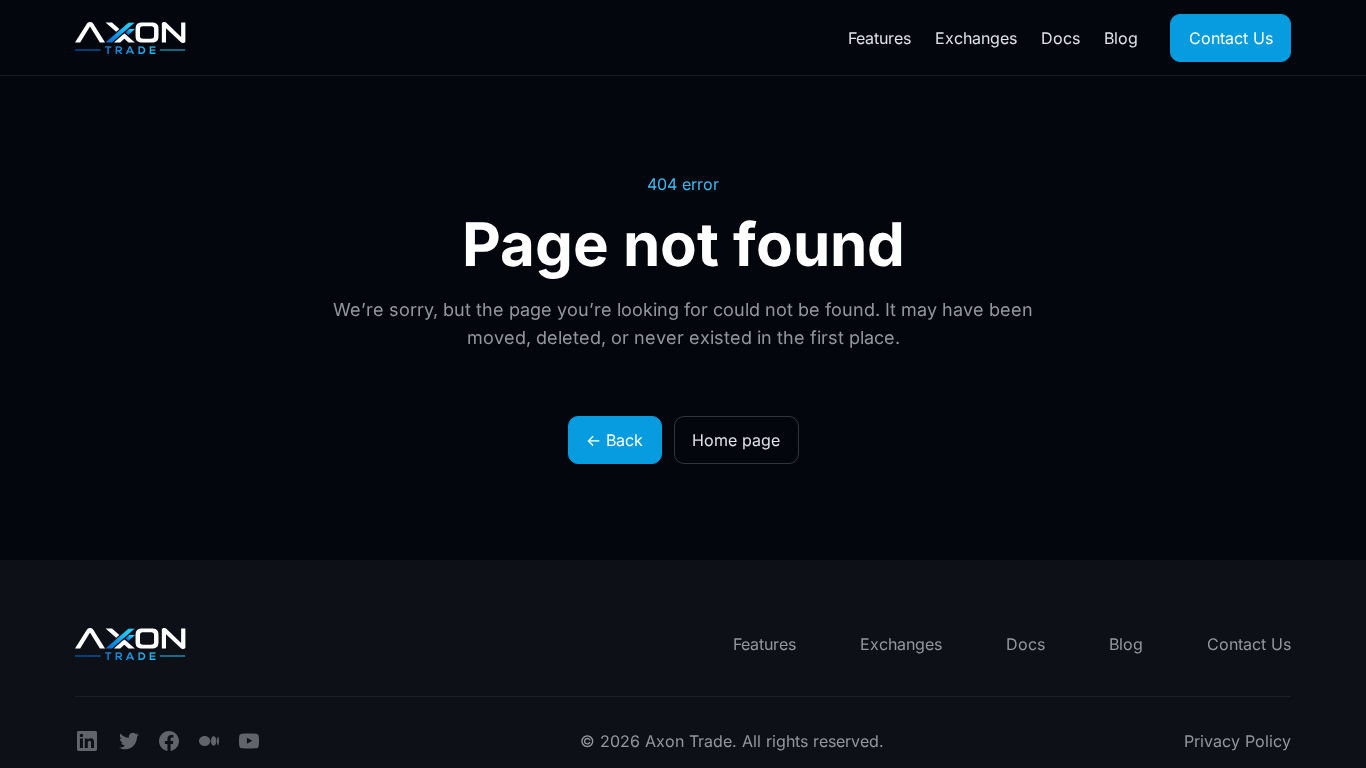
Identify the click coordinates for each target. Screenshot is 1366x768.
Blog (1121, 38)
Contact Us (1231, 38)
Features (879, 38)
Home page (736, 440)
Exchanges (976, 38)
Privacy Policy (1237, 741)
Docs (1060, 38)
